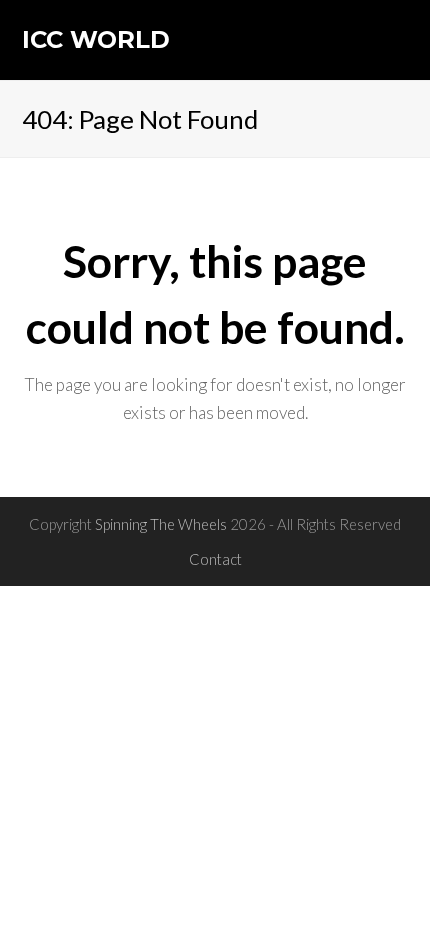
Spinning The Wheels (161, 524)
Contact (215, 559)
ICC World (96, 39)
